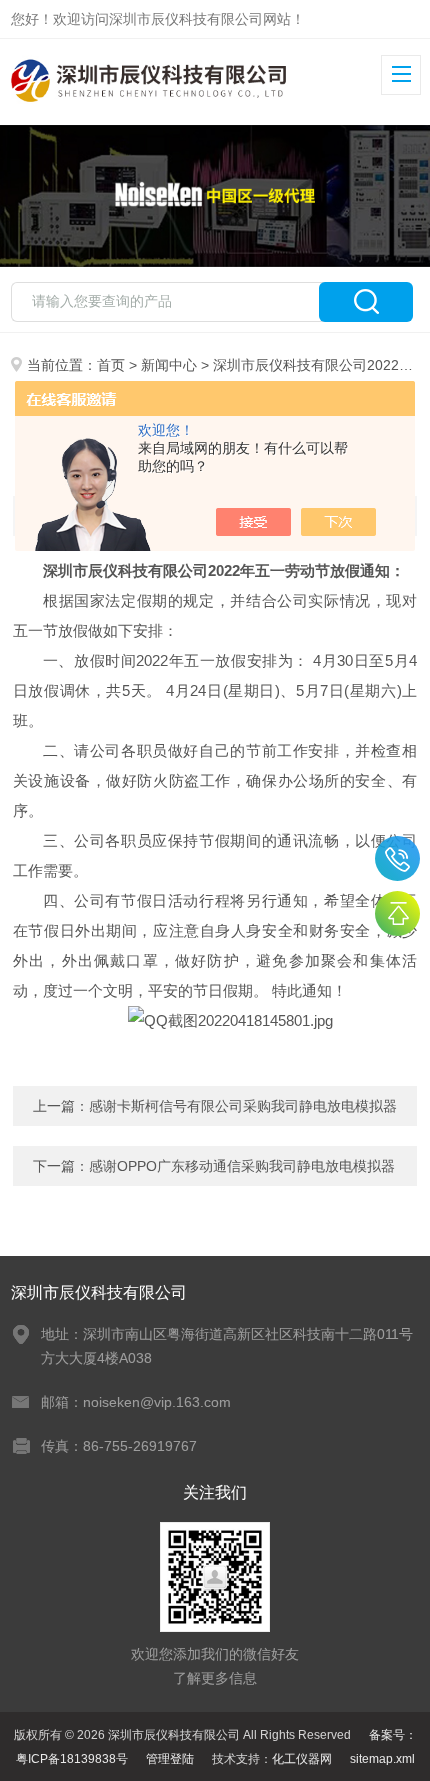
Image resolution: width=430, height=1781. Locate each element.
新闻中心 (169, 365)
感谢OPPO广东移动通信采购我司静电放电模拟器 (242, 1166)
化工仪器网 (302, 1759)
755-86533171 (397, 858)
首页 (111, 365)
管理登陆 (170, 1759)
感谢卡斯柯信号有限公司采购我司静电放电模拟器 (243, 1106)
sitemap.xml (382, 1759)
